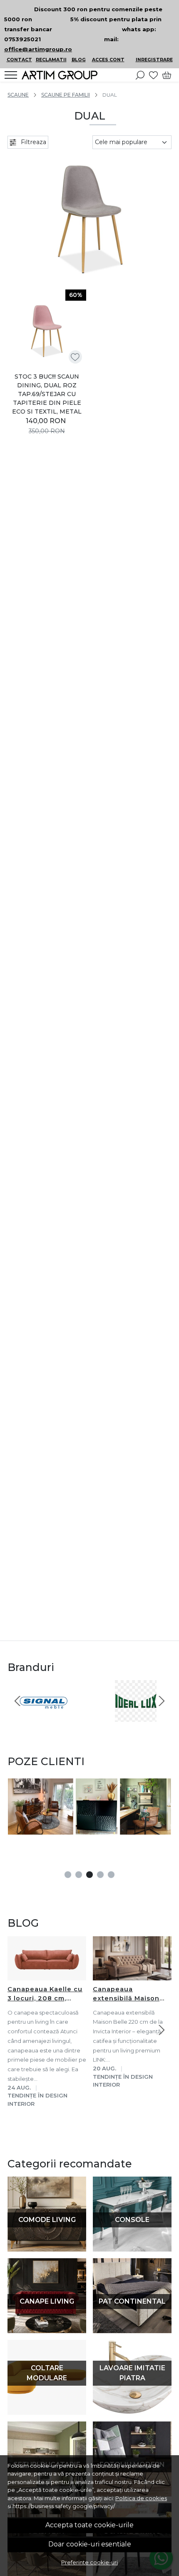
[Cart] (167, 75)
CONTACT (19, 60)
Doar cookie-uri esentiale (90, 2544)
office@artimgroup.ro (38, 49)
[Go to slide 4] (100, 1875)
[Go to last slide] (17, 1701)
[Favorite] (153, 75)
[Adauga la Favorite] (75, 357)
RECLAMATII (51, 60)
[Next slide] (162, 1701)
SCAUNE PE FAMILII (66, 95)
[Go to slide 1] (68, 1875)
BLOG (79, 60)
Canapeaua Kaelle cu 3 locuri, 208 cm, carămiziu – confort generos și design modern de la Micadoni (45, 1994)
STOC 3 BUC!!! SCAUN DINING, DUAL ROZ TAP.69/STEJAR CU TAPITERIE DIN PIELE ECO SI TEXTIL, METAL (47, 394)
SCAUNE (18, 95)
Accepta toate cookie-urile (89, 2525)
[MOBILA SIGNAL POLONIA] (44, 1717)
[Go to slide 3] (89, 1875)
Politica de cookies (141, 2498)
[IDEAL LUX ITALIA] (135, 1717)
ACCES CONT (108, 60)
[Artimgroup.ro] (62, 75)
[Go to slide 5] (111, 1875)
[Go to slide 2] (79, 1875)
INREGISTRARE (154, 60)
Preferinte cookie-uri (89, 2562)
